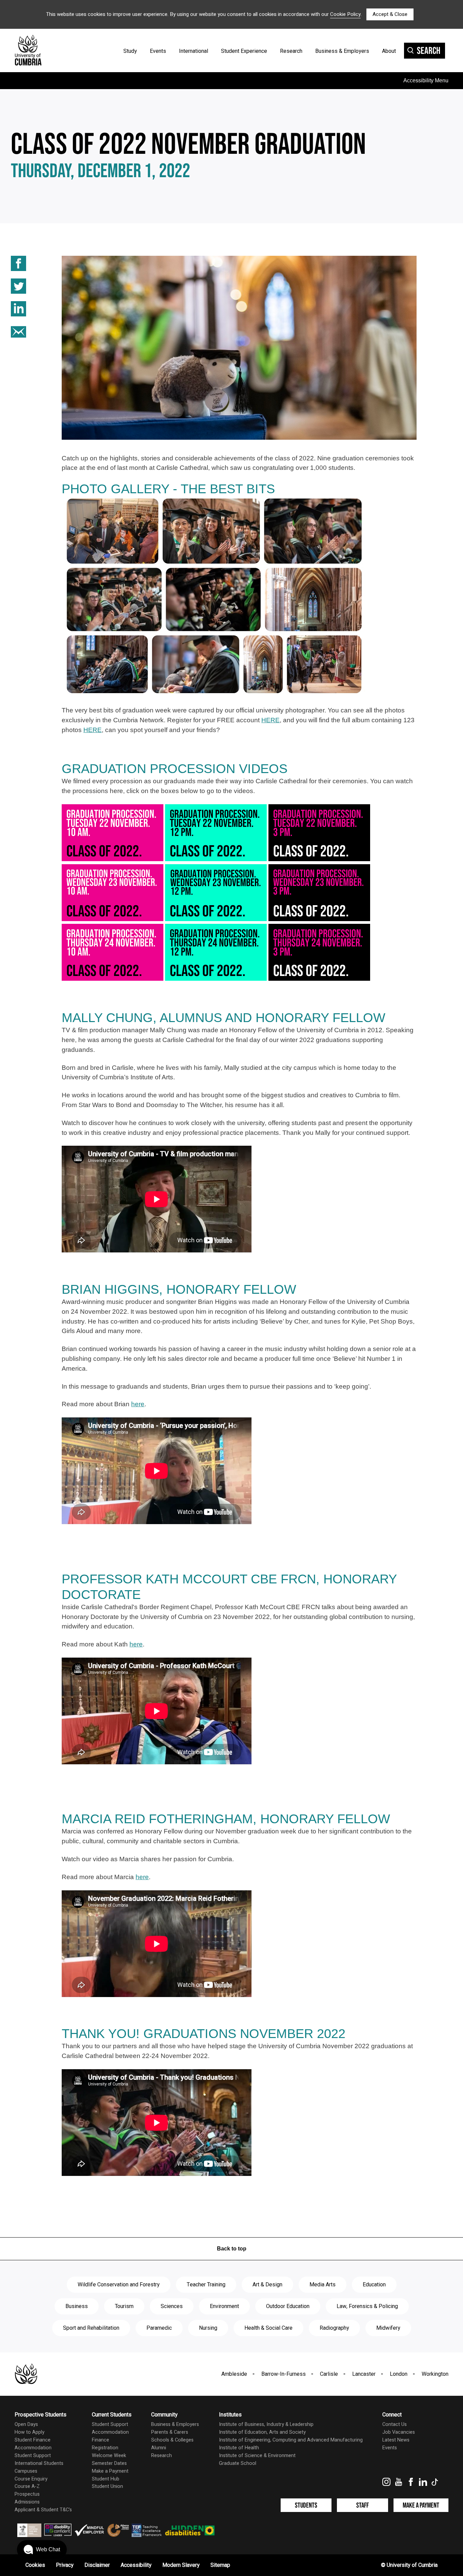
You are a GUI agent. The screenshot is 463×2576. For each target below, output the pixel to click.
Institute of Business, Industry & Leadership (266, 2424)
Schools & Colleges (172, 2440)
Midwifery (388, 2328)
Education (374, 2285)
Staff (363, 2505)
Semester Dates (109, 2463)
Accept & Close (390, 14)
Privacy (65, 2565)
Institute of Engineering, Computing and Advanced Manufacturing (291, 2440)
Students (306, 2505)
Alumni (159, 2448)
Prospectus (27, 2494)
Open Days (26, 2424)
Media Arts (323, 2285)
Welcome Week (109, 2456)
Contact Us (395, 2424)
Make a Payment (110, 2471)
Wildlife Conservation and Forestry (119, 2285)
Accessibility (136, 2565)
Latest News (396, 2440)
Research (291, 51)
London (399, 2374)
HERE (270, 720)
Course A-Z (27, 2486)
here (138, 1404)
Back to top (232, 2249)
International (194, 51)
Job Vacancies (399, 2432)
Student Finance (33, 2440)
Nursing (208, 2328)
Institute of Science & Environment (257, 2456)
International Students (39, 2463)
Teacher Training (206, 2285)
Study (130, 51)
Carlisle (329, 2374)
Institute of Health (239, 2448)
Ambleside (234, 2374)
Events (158, 51)
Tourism (124, 2306)
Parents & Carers (170, 2432)
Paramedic (159, 2328)
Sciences (172, 2306)
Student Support (33, 2456)
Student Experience (244, 51)
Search (429, 51)
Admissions (27, 2502)
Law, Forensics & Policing (367, 2306)
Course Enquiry (31, 2479)
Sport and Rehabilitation (91, 2328)
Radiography (334, 2328)
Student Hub (106, 2479)
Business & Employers (342, 51)
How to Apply (29, 2432)
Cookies (35, 2565)
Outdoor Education (288, 2306)
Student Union (107, 2486)
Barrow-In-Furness (284, 2374)
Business (77, 2306)
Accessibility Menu (426, 80)
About (389, 51)
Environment (224, 2306)
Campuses (26, 2471)
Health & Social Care (268, 2328)
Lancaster (364, 2374)
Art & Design (267, 2285)
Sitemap (220, 2565)
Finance (100, 2440)
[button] (42, 2550)
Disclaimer (97, 2565)
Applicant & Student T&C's (43, 2510)
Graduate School (238, 2463)
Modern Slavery (181, 2565)
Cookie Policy (345, 14)
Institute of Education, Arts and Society (262, 2432)
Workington (435, 2374)
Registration (105, 2448)
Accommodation (33, 2448)
